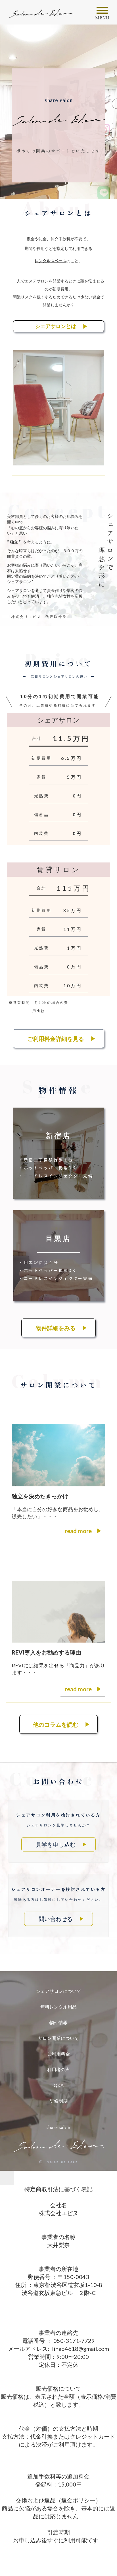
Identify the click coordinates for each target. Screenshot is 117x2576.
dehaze (102, 11)
